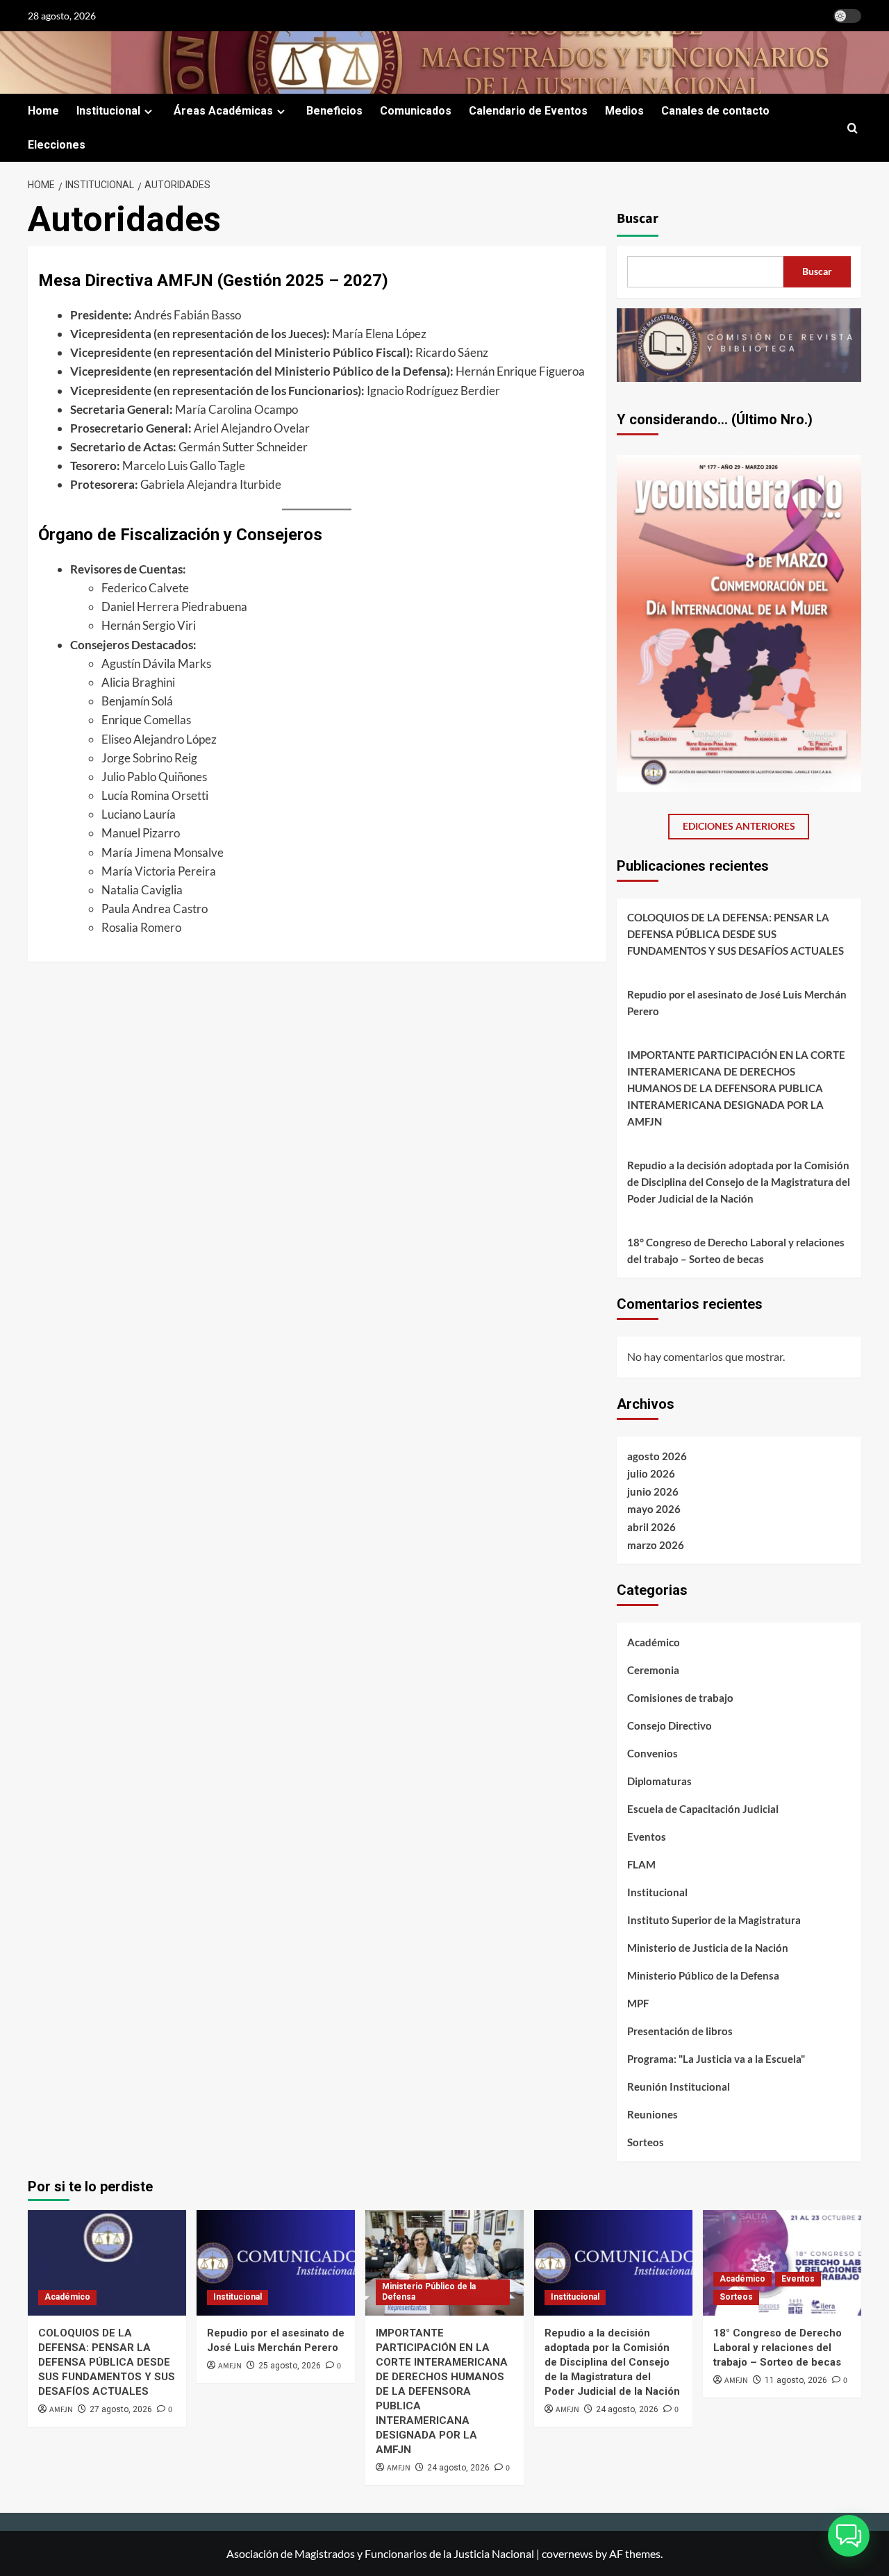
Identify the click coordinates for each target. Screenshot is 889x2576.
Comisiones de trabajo (680, 1698)
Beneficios (334, 111)
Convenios (653, 1753)
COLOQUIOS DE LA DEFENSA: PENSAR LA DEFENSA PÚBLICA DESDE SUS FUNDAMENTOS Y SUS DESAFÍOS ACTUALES (736, 934)
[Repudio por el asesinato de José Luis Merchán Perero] (276, 2263)
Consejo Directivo (670, 1725)
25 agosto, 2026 (290, 2366)
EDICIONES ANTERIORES (739, 826)
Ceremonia (653, 1670)
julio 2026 (651, 1473)
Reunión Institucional (679, 2086)
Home (43, 111)
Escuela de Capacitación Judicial (703, 1809)
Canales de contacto (715, 111)
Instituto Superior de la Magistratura (714, 1920)
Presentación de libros (680, 2031)
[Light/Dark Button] (847, 16)
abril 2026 (651, 1527)
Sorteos (646, 2142)
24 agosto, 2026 (458, 2468)
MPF (638, 2003)
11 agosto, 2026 (796, 2380)
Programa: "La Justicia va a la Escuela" (716, 2059)
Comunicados (416, 111)
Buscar (638, 219)
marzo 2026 (656, 1545)
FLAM (641, 1864)
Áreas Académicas (223, 111)
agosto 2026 (657, 1456)
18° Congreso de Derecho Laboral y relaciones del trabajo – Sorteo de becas (736, 1251)
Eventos (647, 1837)
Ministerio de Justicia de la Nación (708, 1948)
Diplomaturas (659, 1781)
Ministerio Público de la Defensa (703, 1975)
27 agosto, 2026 (121, 2409)
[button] (853, 128)
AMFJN (61, 2410)
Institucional (108, 111)
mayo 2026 (654, 1509)
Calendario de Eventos (528, 111)
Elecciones (57, 145)
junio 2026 (653, 1491)
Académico (654, 1642)
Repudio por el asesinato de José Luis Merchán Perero (737, 1003)
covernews (567, 2553)
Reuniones (653, 2114)
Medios (624, 111)
